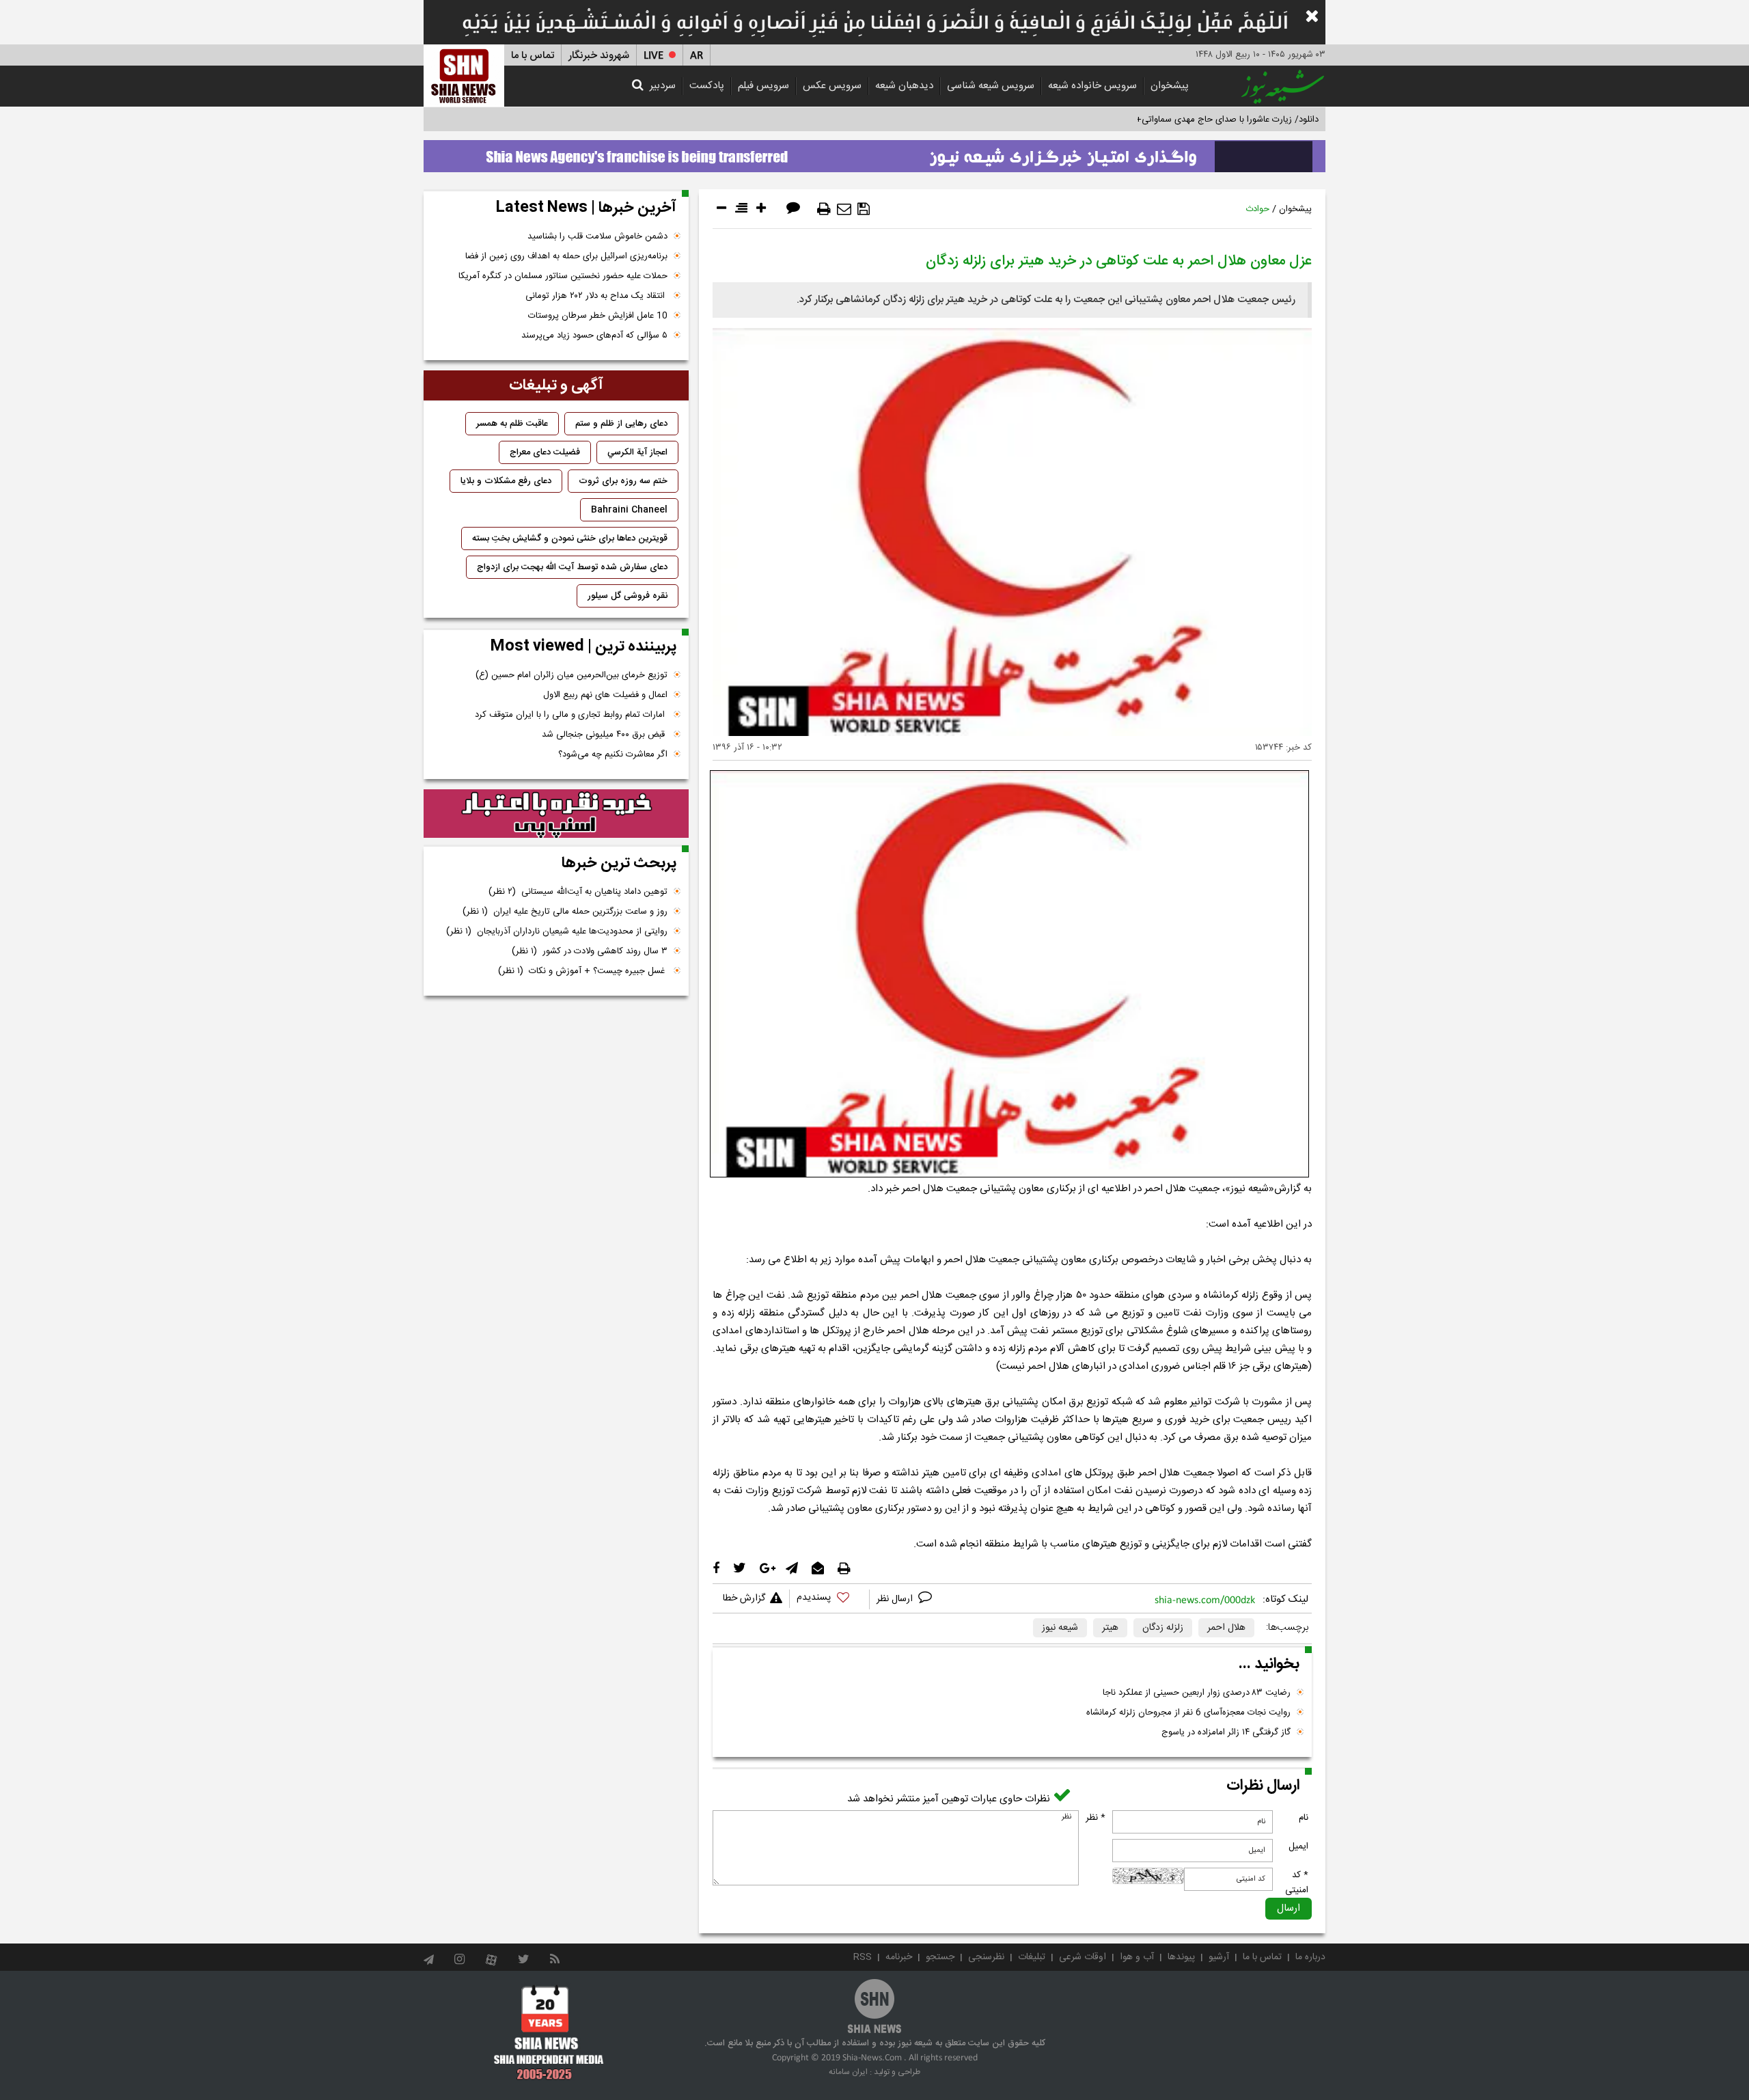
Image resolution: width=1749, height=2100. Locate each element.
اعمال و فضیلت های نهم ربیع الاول (605, 695)
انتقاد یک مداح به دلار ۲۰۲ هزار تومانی (596, 296)
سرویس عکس (832, 86)
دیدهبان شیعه (904, 86)
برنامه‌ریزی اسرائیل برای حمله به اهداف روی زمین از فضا (566, 256)
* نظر (1096, 1818)
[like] (829, 1599)
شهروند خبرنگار (599, 56)
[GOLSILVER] (556, 814)
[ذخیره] (864, 209)
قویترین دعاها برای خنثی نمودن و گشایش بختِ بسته (570, 538)
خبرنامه (899, 1957)
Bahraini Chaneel (629, 510)
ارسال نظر (896, 1599)
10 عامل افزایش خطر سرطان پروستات (598, 316)
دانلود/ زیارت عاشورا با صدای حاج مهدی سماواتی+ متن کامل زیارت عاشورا (1184, 120)
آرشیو (1219, 1957)
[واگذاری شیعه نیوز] (874, 152)
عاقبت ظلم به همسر (512, 424)
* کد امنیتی (1297, 1883)
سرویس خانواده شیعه (1092, 86)
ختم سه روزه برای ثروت (623, 481)
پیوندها (1181, 1957)
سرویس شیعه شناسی (991, 86)
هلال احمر (1226, 1628)
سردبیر (663, 86)
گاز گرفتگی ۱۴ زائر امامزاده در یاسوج (1226, 1732)
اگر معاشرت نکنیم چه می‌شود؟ (613, 754)
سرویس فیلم (763, 86)
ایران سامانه (848, 2072)
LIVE (653, 56)
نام (1304, 1818)
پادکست (707, 86)
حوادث (1257, 209)
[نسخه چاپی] (824, 209)
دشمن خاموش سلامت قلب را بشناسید (597, 236)
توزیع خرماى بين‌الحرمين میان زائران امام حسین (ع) (571, 675)
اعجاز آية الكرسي (637, 452)
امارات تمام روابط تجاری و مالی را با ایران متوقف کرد (571, 715)
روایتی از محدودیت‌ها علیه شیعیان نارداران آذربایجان (557, 931)
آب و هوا (1137, 1957)
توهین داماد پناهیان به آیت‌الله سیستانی (578, 892)
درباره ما (1310, 1957)
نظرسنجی (986, 1957)
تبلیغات (1032, 1957)
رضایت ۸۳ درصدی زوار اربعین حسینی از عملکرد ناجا (1197, 1693)
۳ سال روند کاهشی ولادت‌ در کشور (590, 951)
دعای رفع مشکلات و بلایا (506, 481)
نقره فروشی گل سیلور (628, 596)
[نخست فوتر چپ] (549, 2032)
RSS (863, 1957)
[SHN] (464, 76)
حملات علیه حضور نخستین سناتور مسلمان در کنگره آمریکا (563, 276)
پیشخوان (1170, 86)
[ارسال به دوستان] (844, 209)
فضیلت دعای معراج (545, 452)
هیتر (1110, 1628)
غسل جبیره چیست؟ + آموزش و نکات (583, 971)
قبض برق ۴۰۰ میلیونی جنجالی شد (605, 735)
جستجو (940, 1957)
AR (697, 56)
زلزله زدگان (1163, 1628)
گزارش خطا (744, 1598)
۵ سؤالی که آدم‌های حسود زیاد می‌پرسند (594, 336)
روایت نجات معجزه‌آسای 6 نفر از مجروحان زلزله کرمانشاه (1188, 1713)
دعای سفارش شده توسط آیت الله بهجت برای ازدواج (572, 567)
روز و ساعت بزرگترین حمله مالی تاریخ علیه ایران (565, 912)
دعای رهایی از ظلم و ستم (621, 424)
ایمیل (1298, 1846)
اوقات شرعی (1083, 1957)
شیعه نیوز (1060, 1628)
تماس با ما (533, 56)
